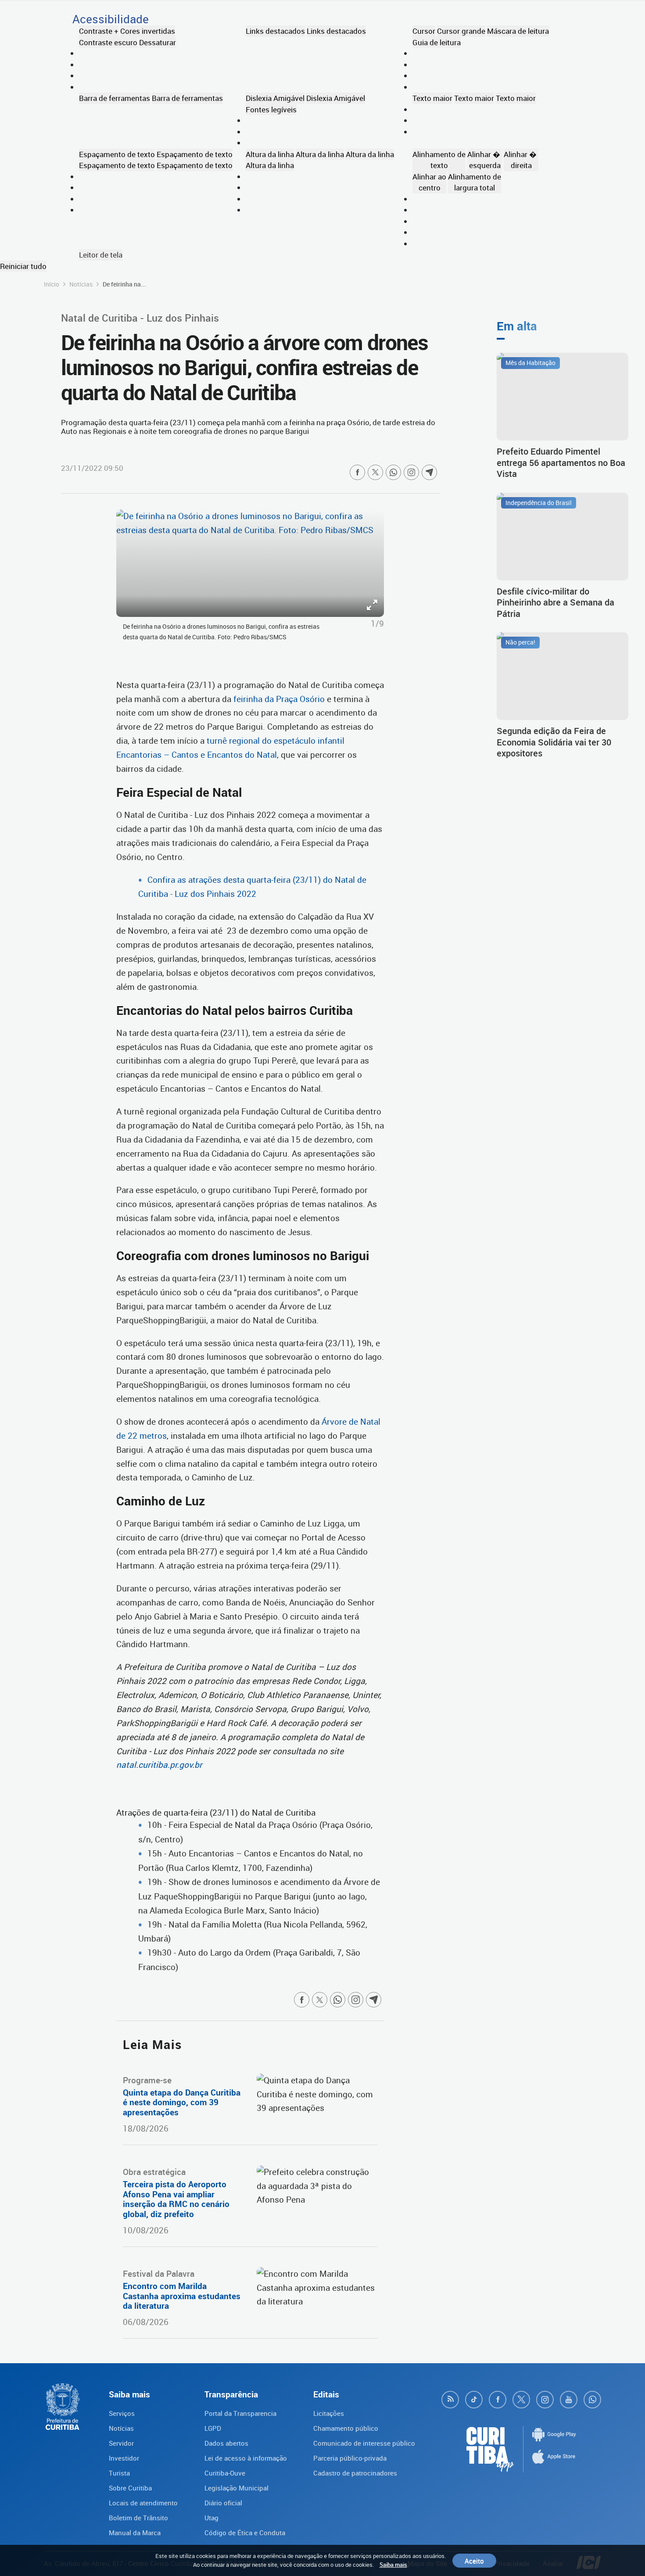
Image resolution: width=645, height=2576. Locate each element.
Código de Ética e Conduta (245, 2533)
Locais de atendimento (143, 2503)
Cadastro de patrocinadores (355, 2473)
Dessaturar (158, 42)
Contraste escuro (108, 42)
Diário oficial (223, 2503)
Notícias (81, 284)
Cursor (424, 31)
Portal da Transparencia (240, 2413)
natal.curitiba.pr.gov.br (159, 1765)
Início (52, 284)
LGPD (213, 2428)
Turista (119, 2473)
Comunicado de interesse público (364, 2443)
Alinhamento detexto (439, 160)
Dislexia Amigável (275, 98)
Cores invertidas (148, 31)
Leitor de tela (101, 255)
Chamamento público (346, 2428)
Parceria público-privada (350, 2458)
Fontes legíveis (271, 109)
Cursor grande (461, 31)
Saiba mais (393, 2565)
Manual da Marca (135, 2533)
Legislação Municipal (236, 2488)
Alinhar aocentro (429, 182)
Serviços (122, 2413)
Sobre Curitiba (130, 2488)
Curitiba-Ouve (225, 2473)
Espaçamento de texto (117, 154)
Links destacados (275, 31)
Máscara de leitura (518, 31)
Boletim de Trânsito (138, 2518)
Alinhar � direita (521, 160)
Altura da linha (270, 154)
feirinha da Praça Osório (279, 699)
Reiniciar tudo (23, 266)
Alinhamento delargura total (475, 182)
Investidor (124, 2458)
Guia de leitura (437, 42)
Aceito (474, 2561)
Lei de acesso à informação (246, 2458)
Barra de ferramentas (115, 98)
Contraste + (99, 31)
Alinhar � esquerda (485, 160)
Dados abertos (226, 2443)
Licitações (329, 2413)
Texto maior (432, 98)
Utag (211, 2518)
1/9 (377, 623)
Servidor (121, 2443)
